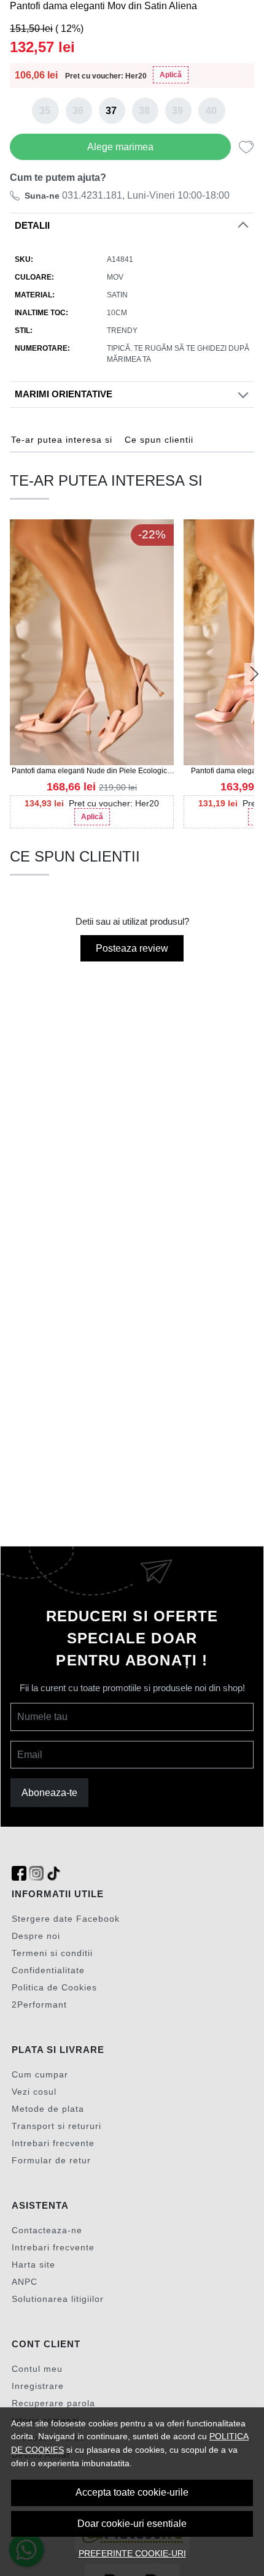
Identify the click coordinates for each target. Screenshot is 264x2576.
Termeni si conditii (52, 1953)
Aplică (171, 75)
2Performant (39, 2005)
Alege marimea (120, 147)
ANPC (25, 2282)
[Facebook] (19, 1874)
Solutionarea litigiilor (58, 2299)
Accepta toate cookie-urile (132, 2492)
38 (144, 111)
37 (111, 111)
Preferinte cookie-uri (132, 2553)
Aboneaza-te (49, 1793)
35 (45, 111)
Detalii (32, 226)
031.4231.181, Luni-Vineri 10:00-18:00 (127, 195)
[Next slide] (254, 674)
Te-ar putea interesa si (62, 440)
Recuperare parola (53, 2403)
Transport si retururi (56, 2126)
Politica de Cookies (54, 1987)
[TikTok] (53, 1874)
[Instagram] (36, 1874)
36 (78, 111)
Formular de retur (51, 2160)
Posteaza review (132, 948)
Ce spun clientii (159, 440)
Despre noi (36, 1936)
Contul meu (37, 2369)
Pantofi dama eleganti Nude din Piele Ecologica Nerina (91, 771)
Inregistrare (38, 2386)
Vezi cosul (34, 2092)
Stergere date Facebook (66, 1919)
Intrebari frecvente (53, 2143)
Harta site (33, 2265)
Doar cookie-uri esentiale (132, 2524)
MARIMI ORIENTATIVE (64, 394)
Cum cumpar (40, 2074)
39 (177, 111)
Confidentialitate (48, 1970)
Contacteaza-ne (47, 2230)
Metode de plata (48, 2109)
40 (211, 111)
